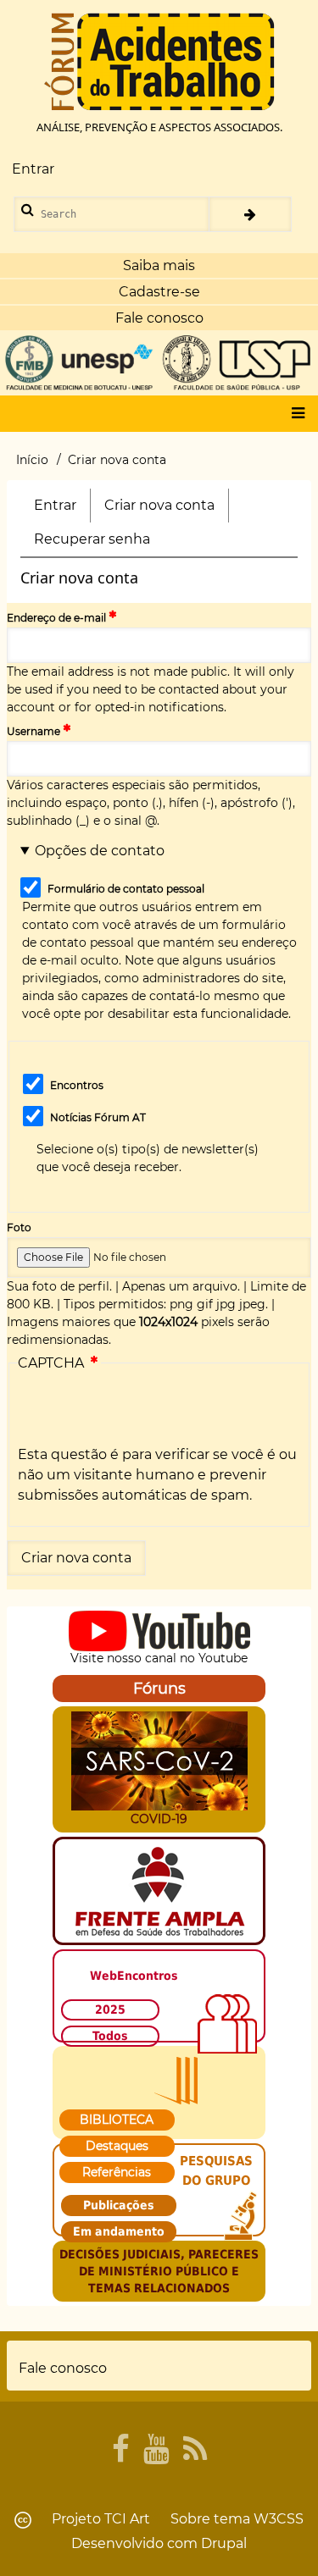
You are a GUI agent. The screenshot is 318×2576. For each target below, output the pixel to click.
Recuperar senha (92, 539)
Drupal (224, 2543)
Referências (117, 2172)
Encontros (77, 1085)
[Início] (159, 62)
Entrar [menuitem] (33, 169)
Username (33, 731)
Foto (19, 1227)
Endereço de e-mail (56, 618)
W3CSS (279, 2519)
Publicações (119, 2205)
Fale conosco (159, 318)
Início (32, 460)
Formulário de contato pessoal (126, 889)
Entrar (55, 505)
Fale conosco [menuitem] (63, 2368)
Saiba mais (159, 265)
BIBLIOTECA (117, 2120)
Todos (110, 2036)
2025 (110, 2009)
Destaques (117, 2146)
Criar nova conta (166, 510)
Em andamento (119, 2231)
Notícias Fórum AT (98, 1117)
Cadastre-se (159, 292)
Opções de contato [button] (100, 851)
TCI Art (127, 2519)
